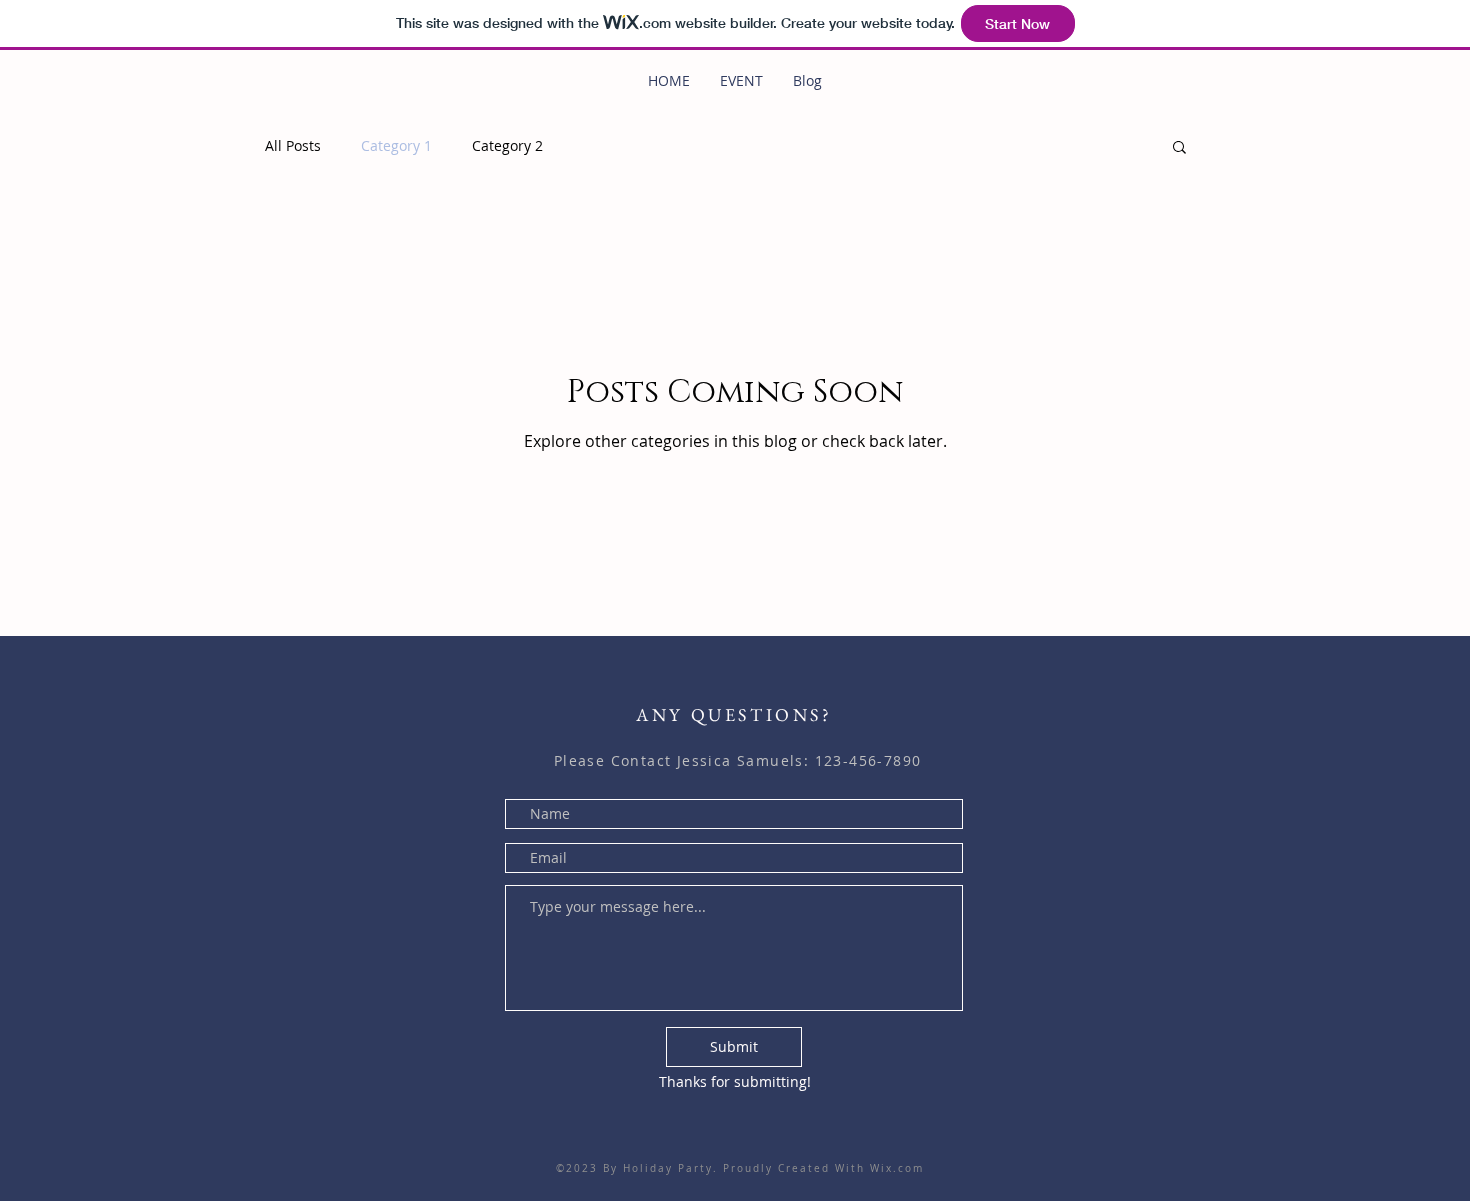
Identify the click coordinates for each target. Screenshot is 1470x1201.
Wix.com (894, 1168)
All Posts (293, 145)
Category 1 (396, 145)
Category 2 (507, 145)
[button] (1179, 148)
